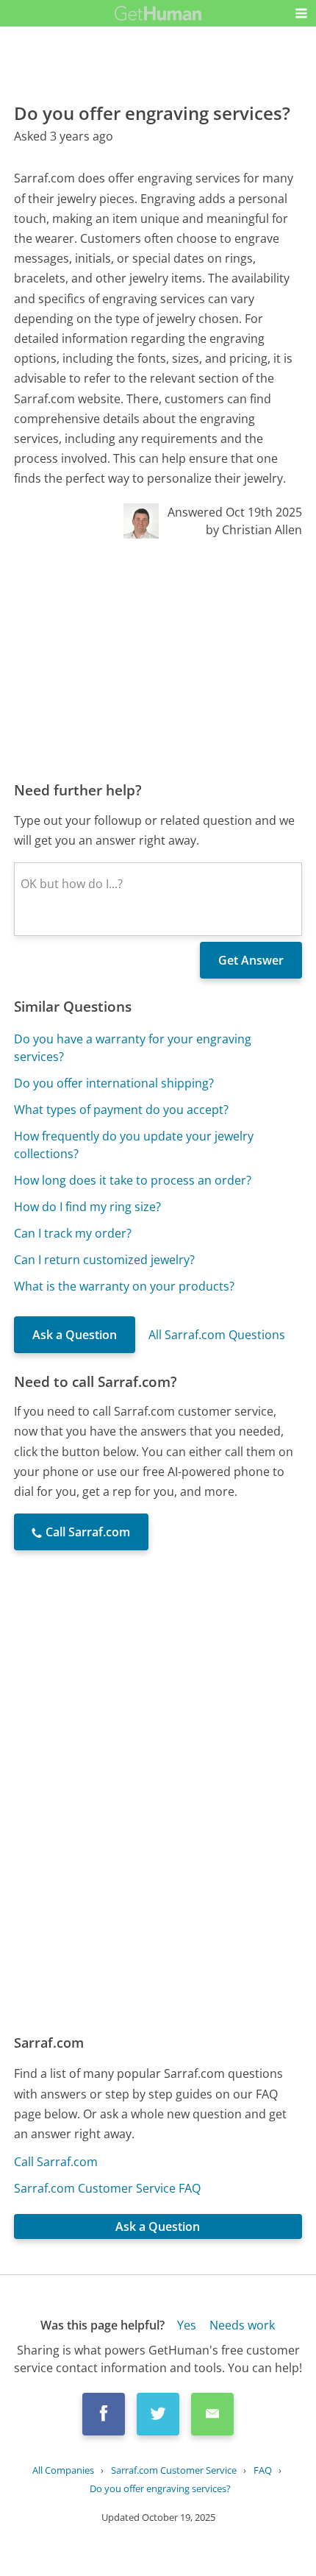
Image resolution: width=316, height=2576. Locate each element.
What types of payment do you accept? (121, 1110)
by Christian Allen (254, 530)
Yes (187, 2325)
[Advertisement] (158, 659)
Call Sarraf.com (56, 2162)
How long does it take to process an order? (133, 1180)
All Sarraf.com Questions (217, 1335)
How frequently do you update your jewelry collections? (134, 1145)
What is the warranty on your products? (124, 1286)
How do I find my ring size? (87, 1207)
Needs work (242, 2325)
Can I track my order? (73, 1233)
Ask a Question (75, 1335)
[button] (301, 13)
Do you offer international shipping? (114, 1083)
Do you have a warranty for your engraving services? (133, 1048)
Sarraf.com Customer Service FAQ (107, 2188)
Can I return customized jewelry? (104, 1260)
